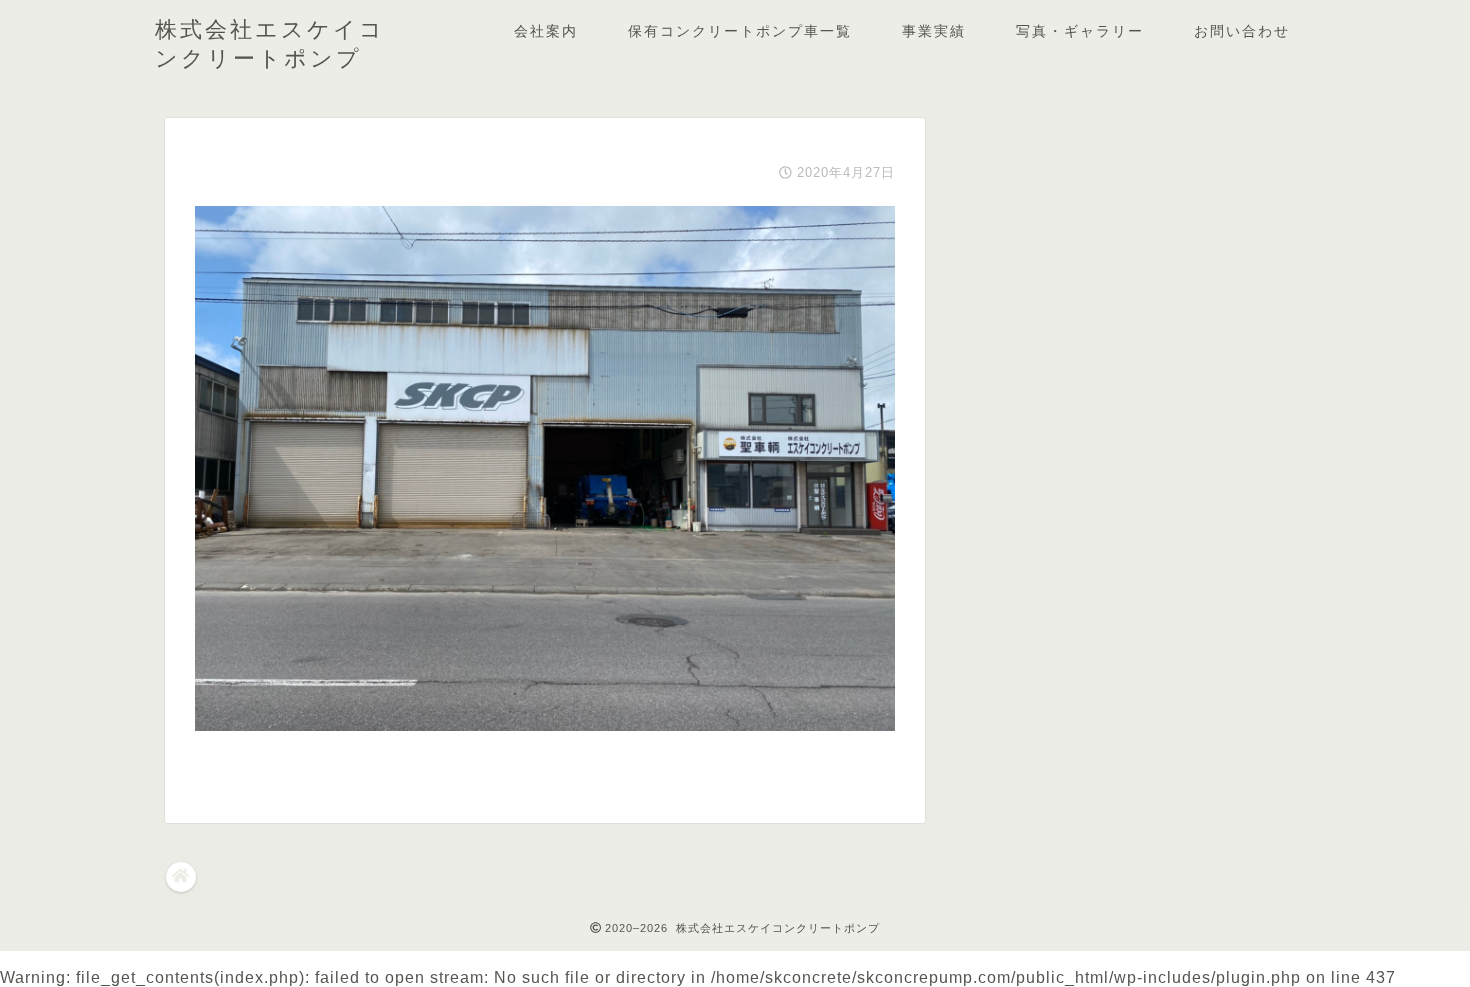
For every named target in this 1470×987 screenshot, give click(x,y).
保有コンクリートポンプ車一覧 (740, 31)
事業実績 (934, 31)
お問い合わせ (1242, 31)
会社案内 (546, 31)
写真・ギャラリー (1080, 31)
